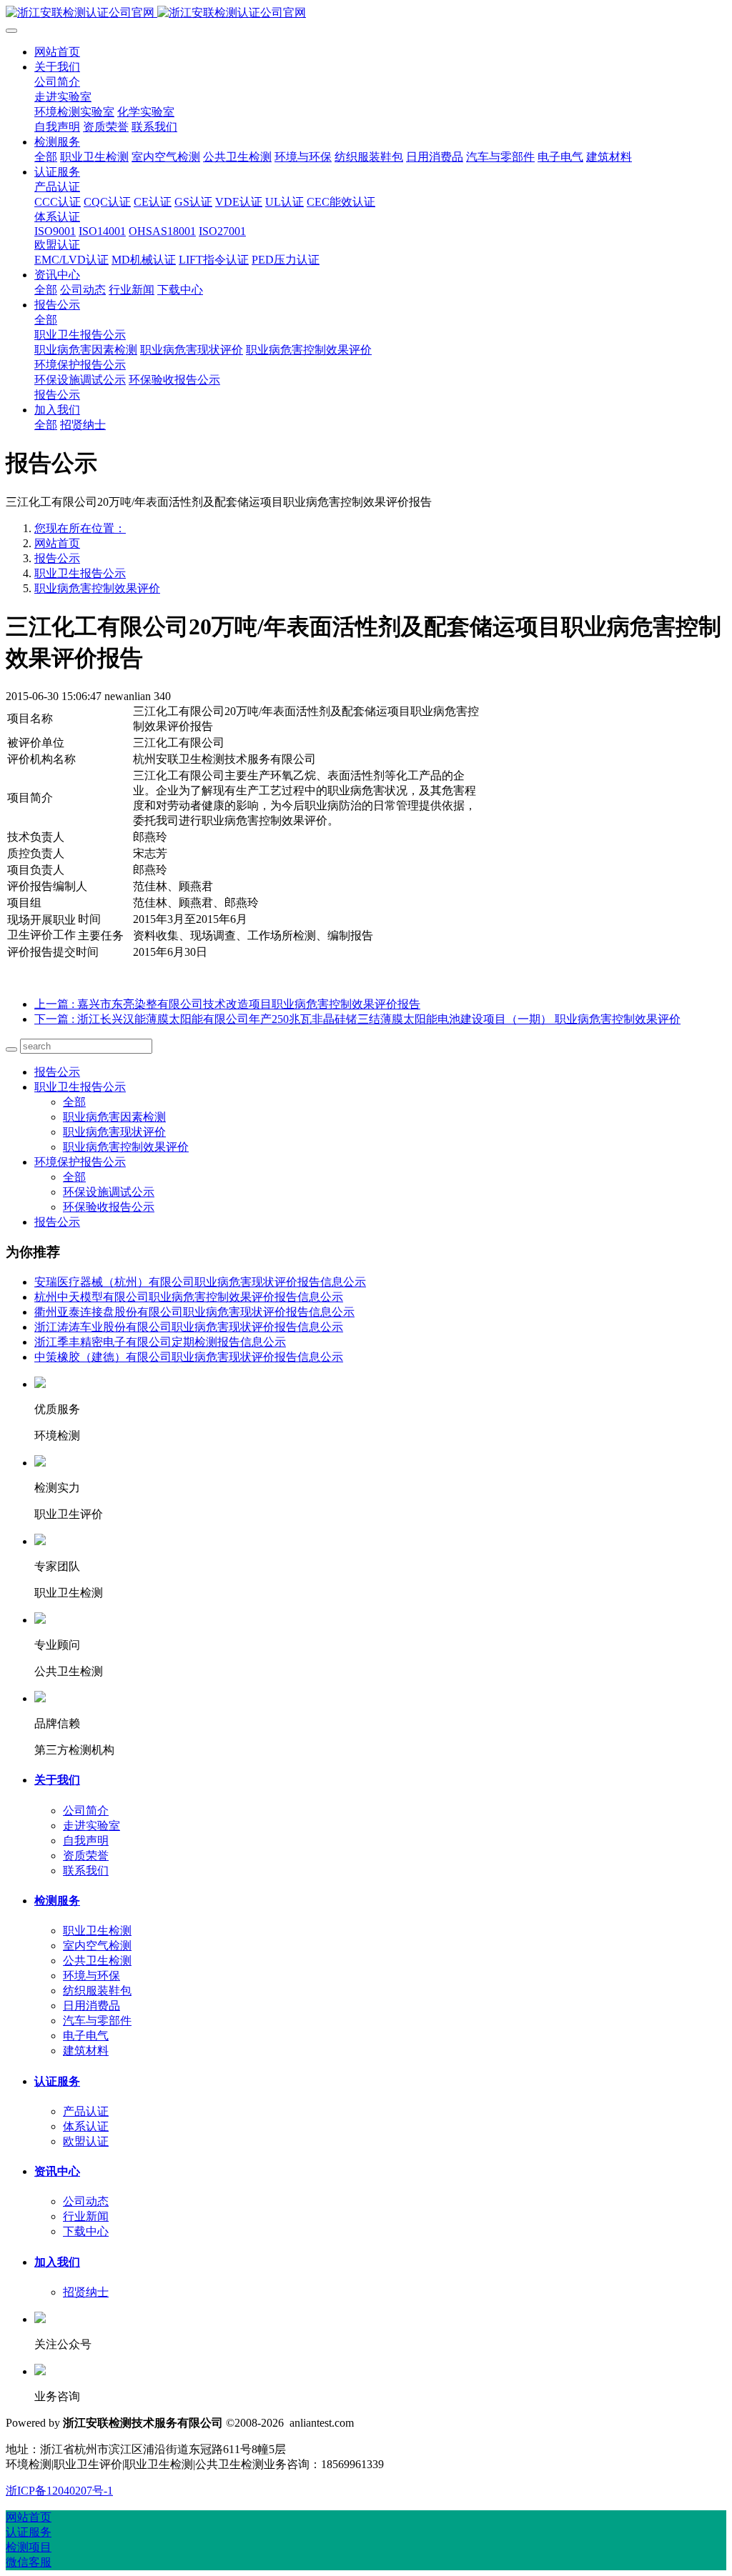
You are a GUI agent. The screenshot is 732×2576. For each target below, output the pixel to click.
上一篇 (227, 1004)
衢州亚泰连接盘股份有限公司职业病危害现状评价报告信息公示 (194, 1312)
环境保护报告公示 (80, 1162)
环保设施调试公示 (109, 1192)
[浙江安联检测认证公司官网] (366, 13)
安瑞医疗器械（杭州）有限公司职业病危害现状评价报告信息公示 (200, 1282)
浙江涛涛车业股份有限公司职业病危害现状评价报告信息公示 (189, 1327)
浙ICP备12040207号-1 (59, 2491)
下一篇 (357, 1019)
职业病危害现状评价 (114, 1132)
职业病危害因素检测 (114, 1117)
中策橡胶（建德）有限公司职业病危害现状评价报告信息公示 (189, 1357)
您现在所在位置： (80, 528)
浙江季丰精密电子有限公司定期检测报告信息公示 (160, 1342)
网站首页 (57, 52)
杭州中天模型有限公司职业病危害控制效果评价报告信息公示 (189, 1297)
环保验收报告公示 (109, 1207)
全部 (46, 157)
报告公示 (57, 558)
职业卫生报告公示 (80, 573)
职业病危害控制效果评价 (97, 588)
